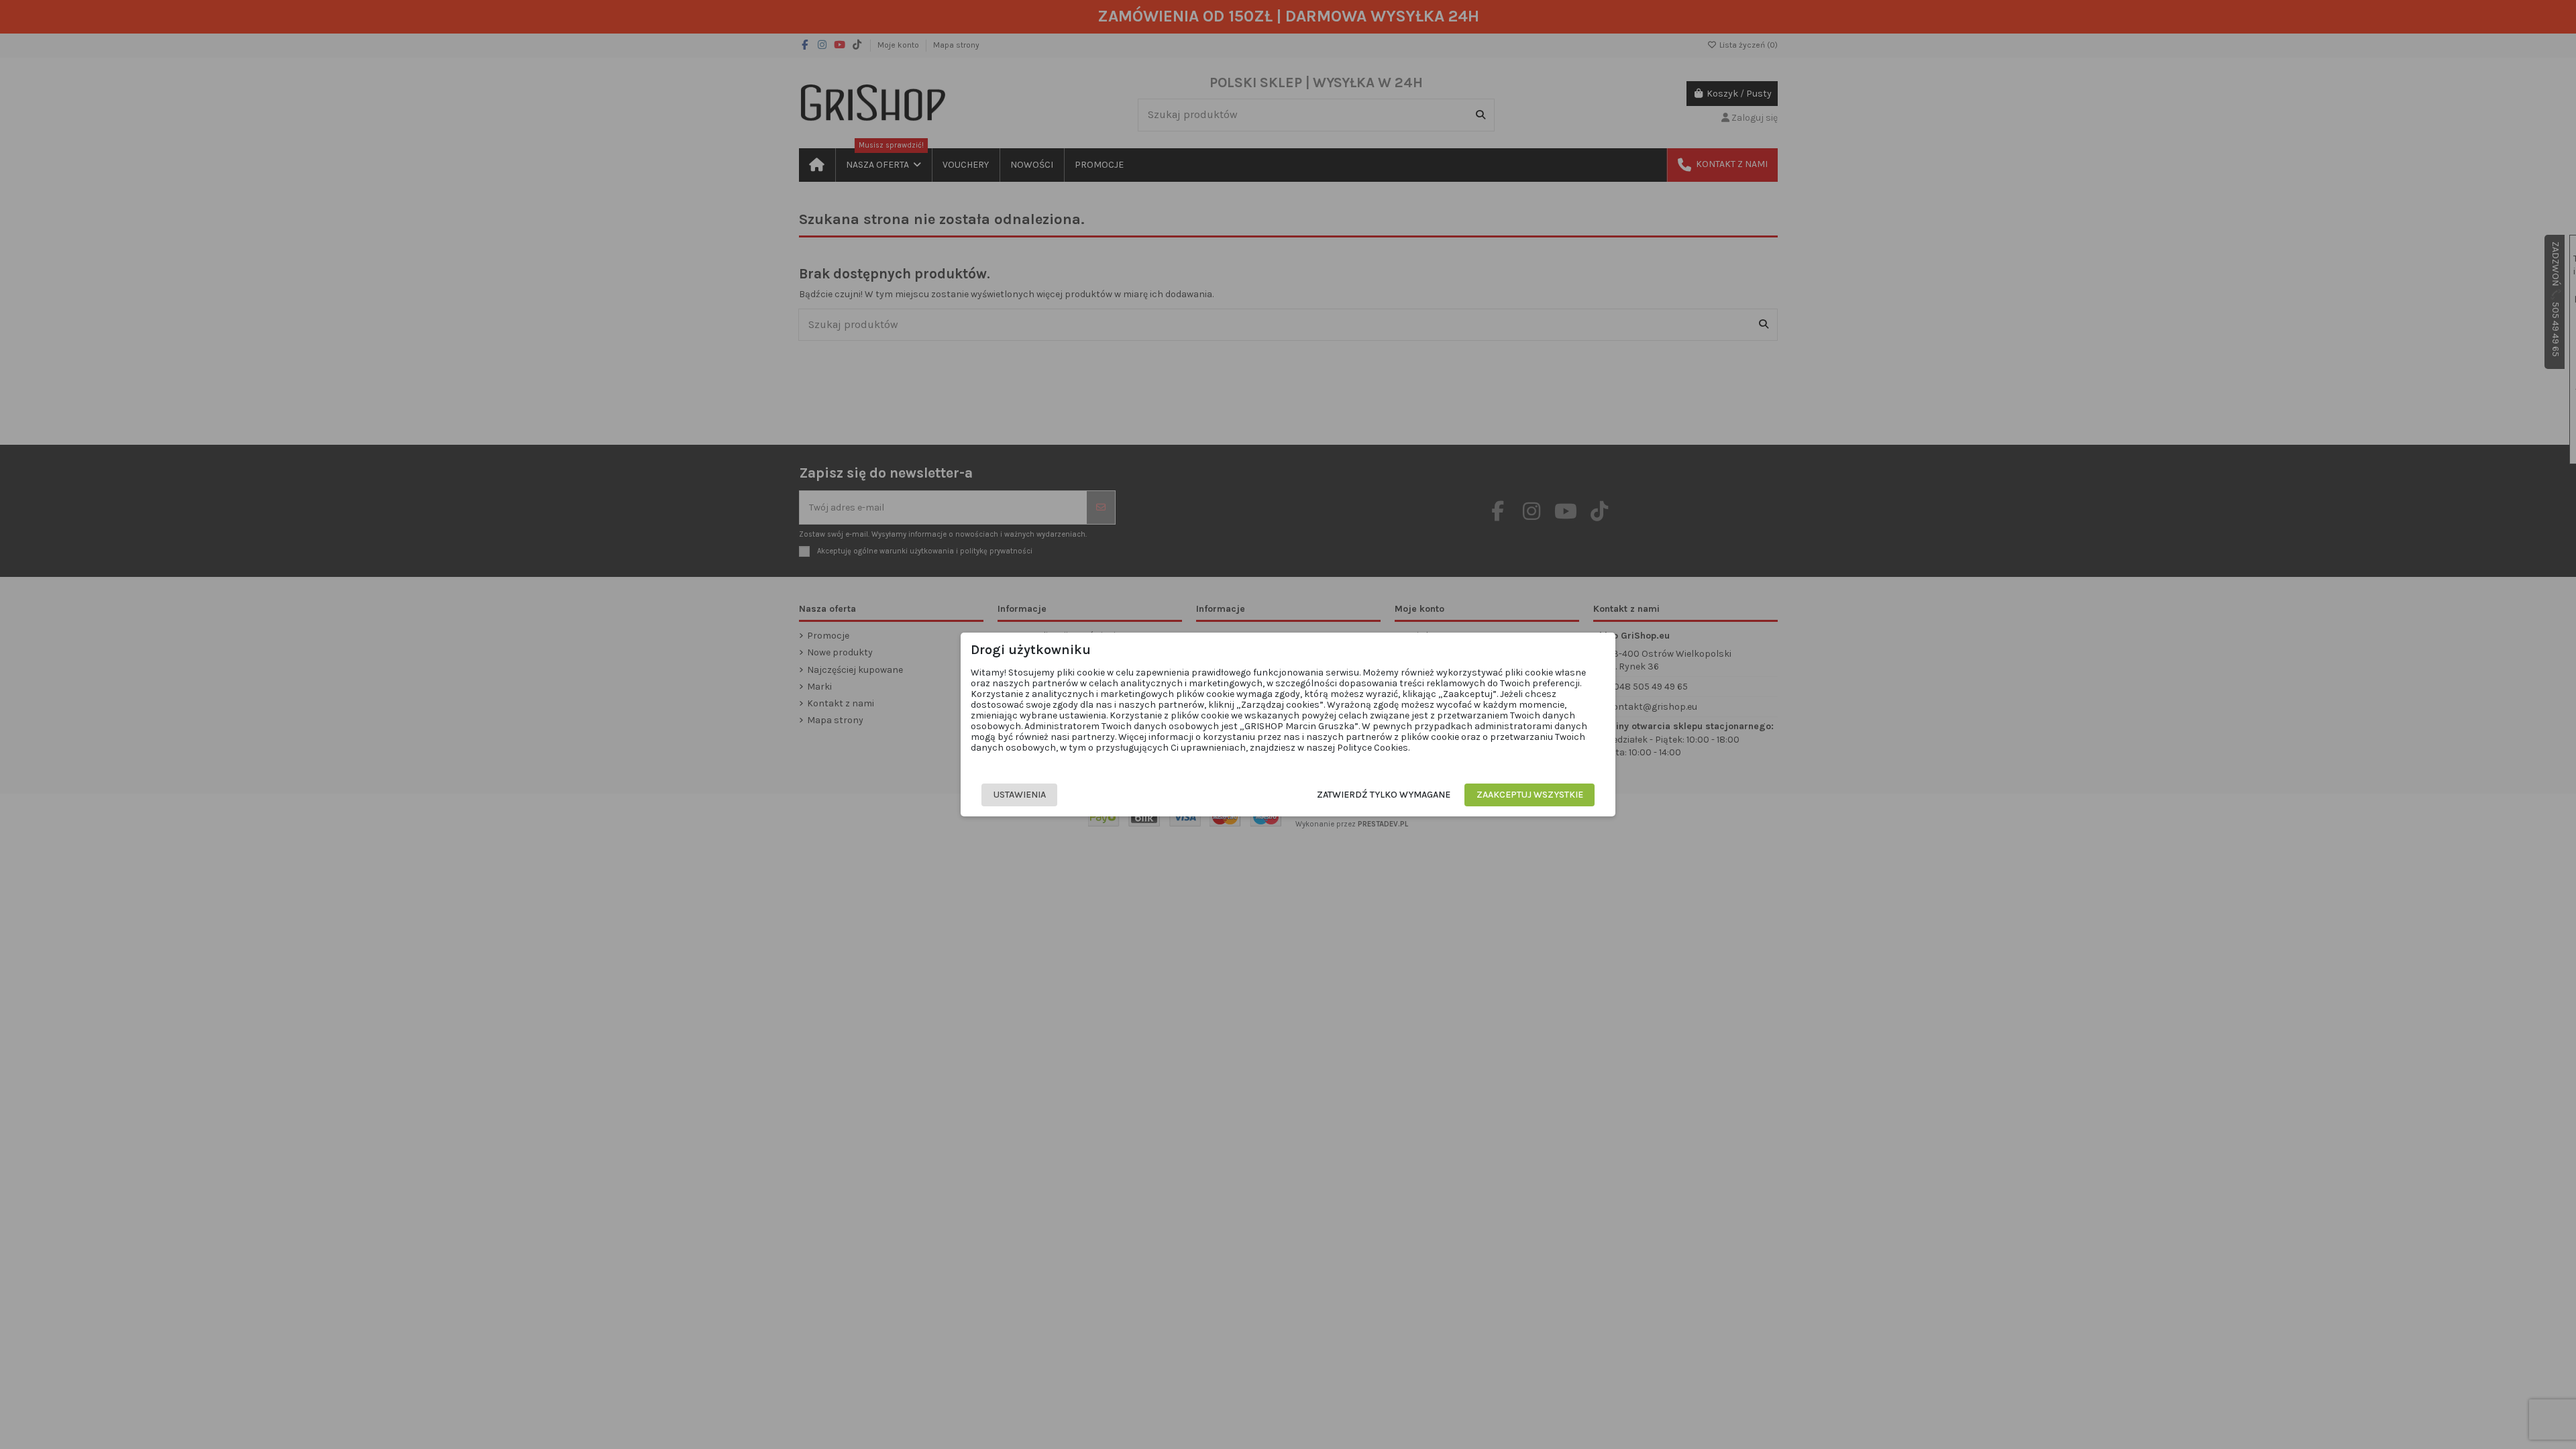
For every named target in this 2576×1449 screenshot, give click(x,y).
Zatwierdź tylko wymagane (1384, 795)
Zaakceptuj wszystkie (1530, 795)
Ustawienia (1020, 795)
